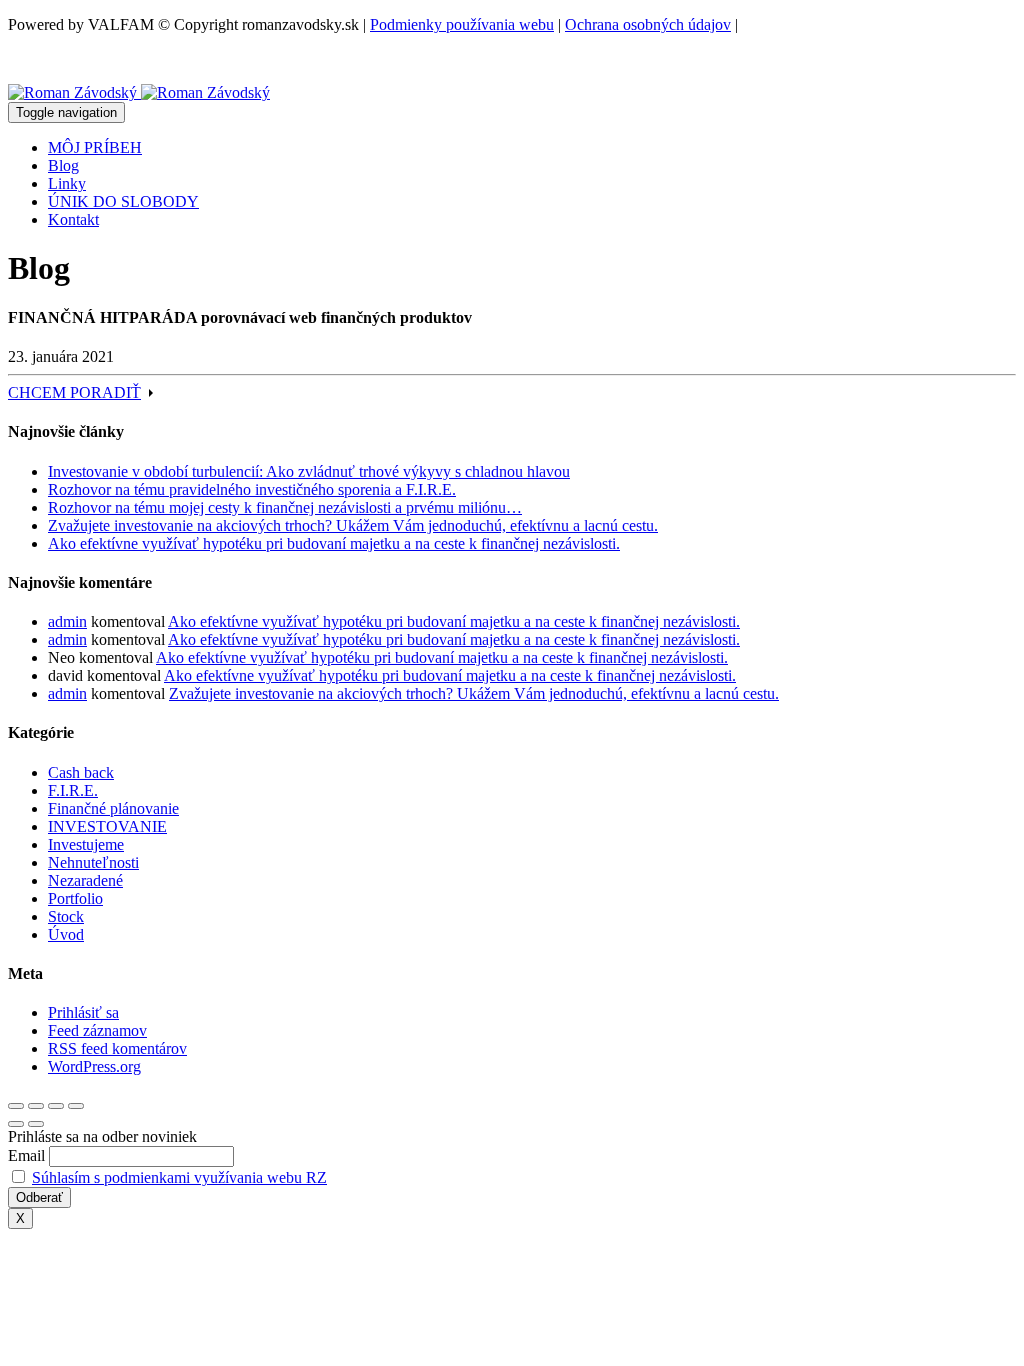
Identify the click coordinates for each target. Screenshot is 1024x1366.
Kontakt (73, 219)
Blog (63, 165)
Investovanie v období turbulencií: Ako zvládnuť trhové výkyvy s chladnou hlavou (309, 471)
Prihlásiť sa (83, 1012)
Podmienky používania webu (462, 24)
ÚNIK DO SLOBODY (123, 201)
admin (67, 621)
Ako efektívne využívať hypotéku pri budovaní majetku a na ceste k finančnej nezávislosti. (334, 543)
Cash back (81, 772)
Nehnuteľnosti (93, 862)
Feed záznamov (97, 1030)
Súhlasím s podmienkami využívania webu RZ (179, 1177)
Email (26, 1155)
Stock (66, 916)
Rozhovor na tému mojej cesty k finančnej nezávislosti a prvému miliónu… (285, 507)
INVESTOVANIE (107, 826)
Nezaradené (85, 880)
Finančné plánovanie (113, 808)
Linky (67, 183)
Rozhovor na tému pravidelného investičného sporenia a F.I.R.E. (252, 489)
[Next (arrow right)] (36, 1124)
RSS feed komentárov (117, 1048)
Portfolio (75, 898)
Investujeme (86, 844)
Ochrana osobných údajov (648, 24)
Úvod (66, 934)
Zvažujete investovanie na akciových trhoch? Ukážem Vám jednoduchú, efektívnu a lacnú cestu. (353, 525)
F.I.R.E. (73, 790)
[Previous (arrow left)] (16, 1124)
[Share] (36, 1106)
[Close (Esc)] (16, 1106)
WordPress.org (94, 1066)
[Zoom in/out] (76, 1106)
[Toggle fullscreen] (56, 1106)
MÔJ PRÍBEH (95, 147)
